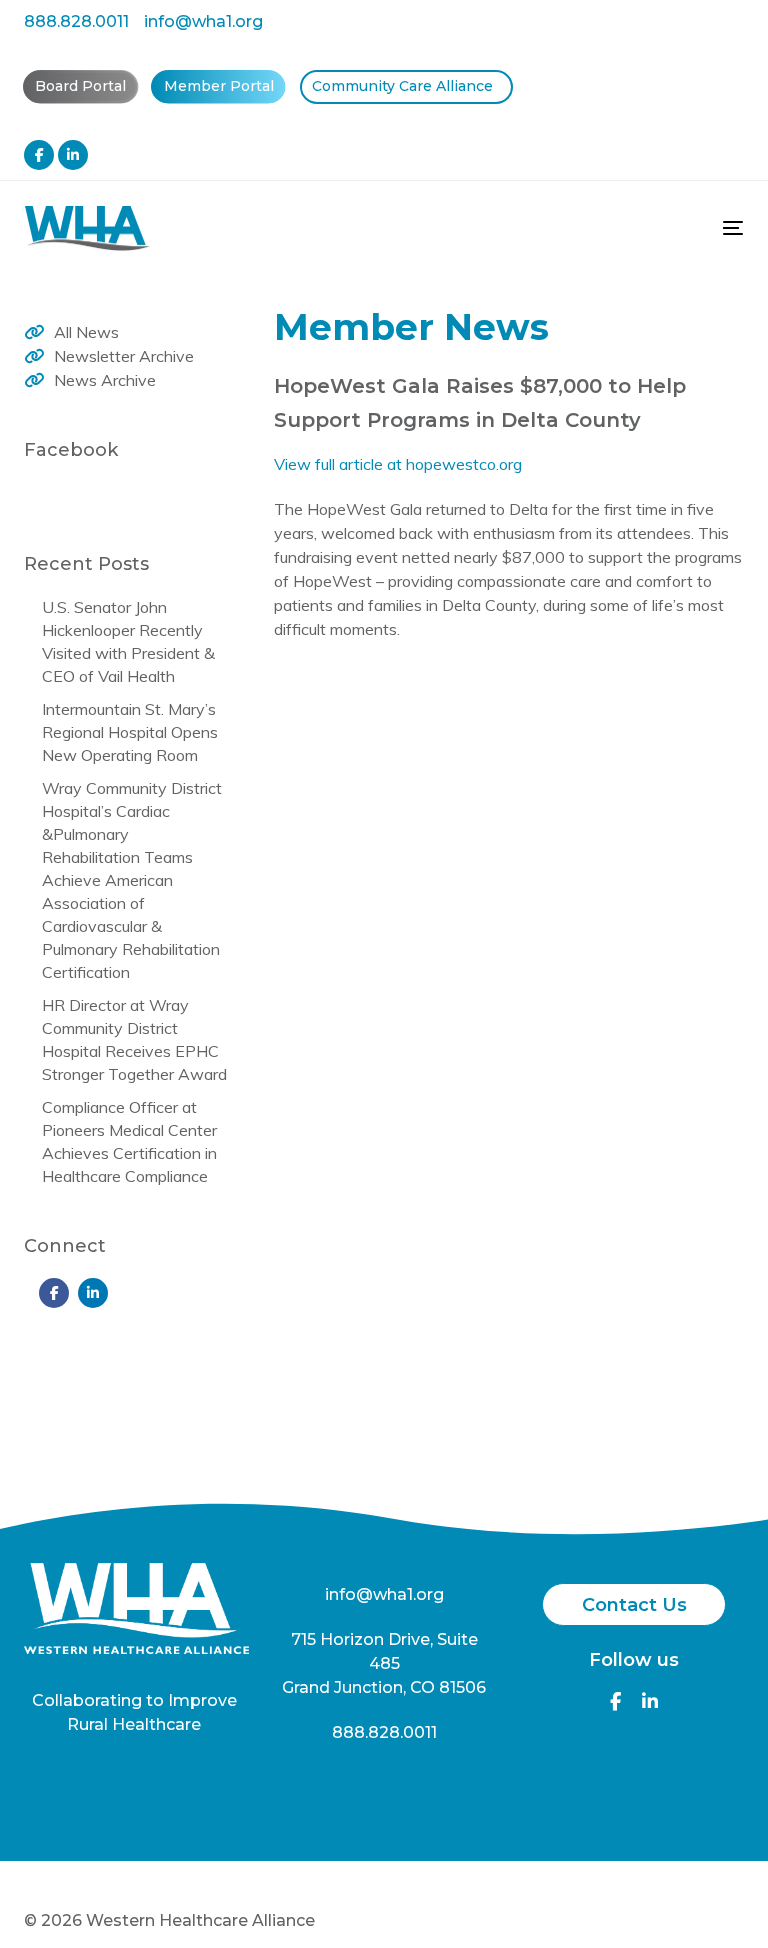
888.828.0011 (76, 21)
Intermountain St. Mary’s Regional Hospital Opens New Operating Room (130, 732)
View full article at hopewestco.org (398, 464)
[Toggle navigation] (623, 227)
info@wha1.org (203, 21)
